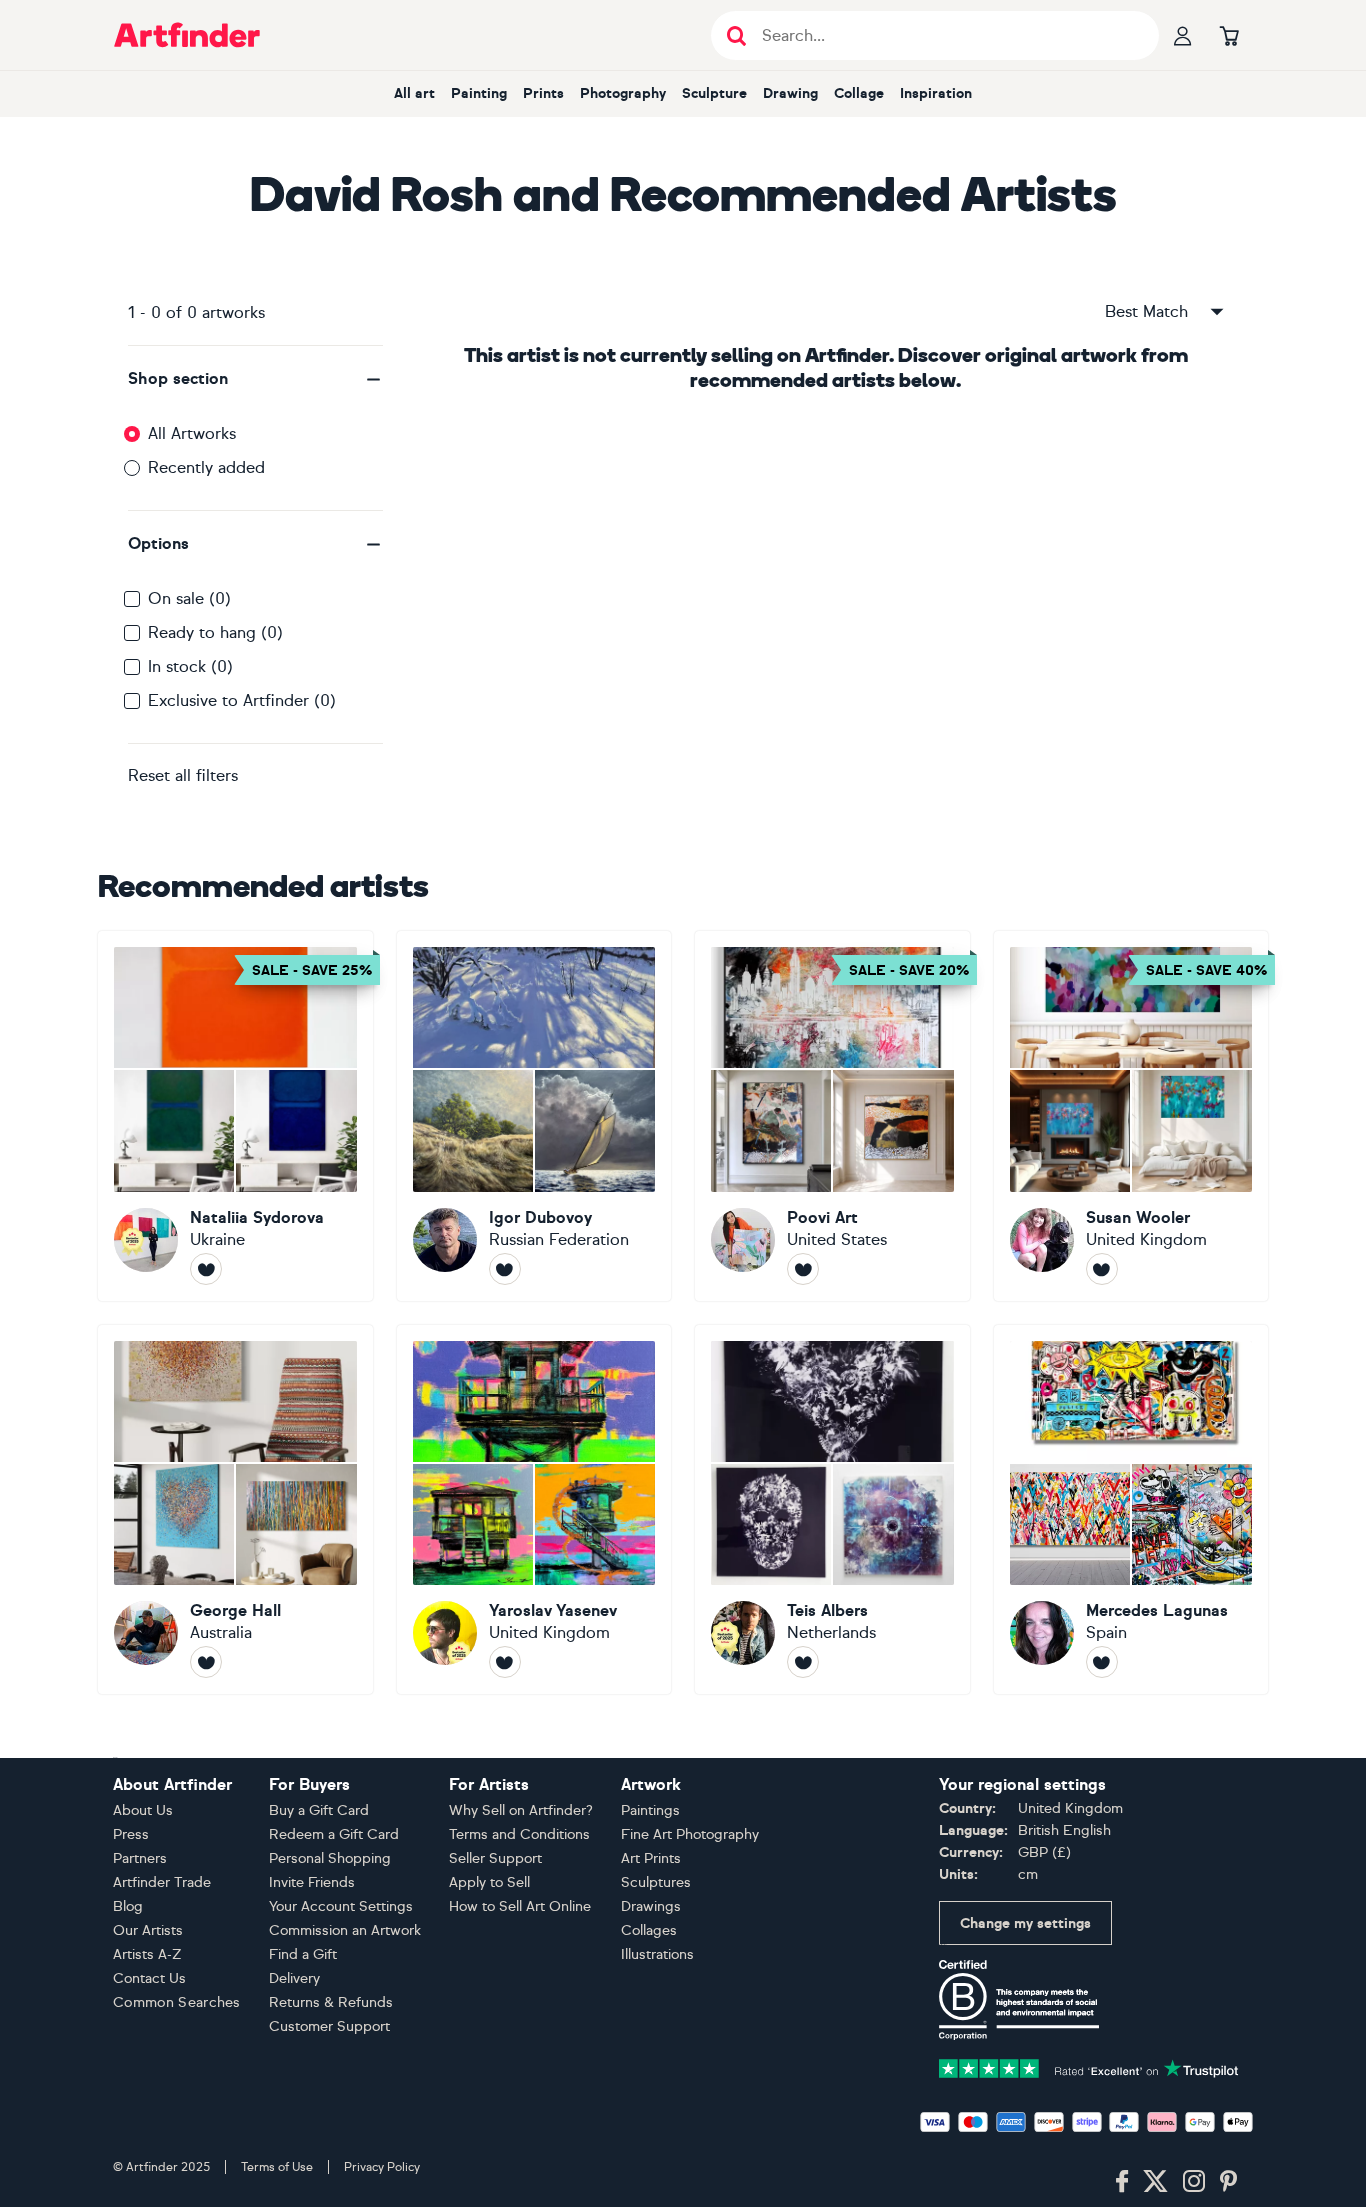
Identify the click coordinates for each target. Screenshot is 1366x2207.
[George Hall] (235, 1510)
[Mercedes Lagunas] (1131, 1510)
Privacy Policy (382, 2167)
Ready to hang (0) (215, 632)
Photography (623, 93)
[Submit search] (736, 35)
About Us (143, 1810)
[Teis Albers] (832, 1510)
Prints (543, 93)
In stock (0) (190, 666)
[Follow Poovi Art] (803, 1269)
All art (414, 93)
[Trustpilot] (1089, 2066)
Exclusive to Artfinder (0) (242, 700)
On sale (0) (189, 598)
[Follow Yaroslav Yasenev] (505, 1662)
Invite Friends (312, 1882)
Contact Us (149, 1978)
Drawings (651, 1906)
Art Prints (651, 1858)
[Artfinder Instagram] (1194, 2182)
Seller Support (495, 1858)
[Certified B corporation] (1019, 1998)
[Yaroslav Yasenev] (534, 1510)
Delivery (294, 1978)
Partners (140, 1858)
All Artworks (192, 433)
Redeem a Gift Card (334, 1834)
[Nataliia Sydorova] (235, 1116)
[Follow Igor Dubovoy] (505, 1269)
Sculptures (656, 1882)
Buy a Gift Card (319, 1810)
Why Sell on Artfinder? (521, 1810)
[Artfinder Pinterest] (1229, 2182)
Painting (479, 93)
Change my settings (1025, 1923)
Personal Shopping (330, 1858)
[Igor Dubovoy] (534, 1116)
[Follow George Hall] (206, 1662)
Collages (649, 1930)
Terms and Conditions (519, 1834)
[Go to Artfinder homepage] (187, 35)
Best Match (1146, 311)
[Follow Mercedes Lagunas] (1102, 1662)
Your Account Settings (341, 1906)
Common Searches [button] (177, 2002)
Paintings (650, 1810)
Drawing (790, 93)
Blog (128, 1906)
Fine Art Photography (690, 1834)
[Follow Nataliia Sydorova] (206, 1269)
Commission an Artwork (345, 1930)
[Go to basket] (1229, 35)
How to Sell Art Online (520, 1906)
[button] (255, 379)
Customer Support (329, 2026)
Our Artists (148, 1930)
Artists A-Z (147, 1954)
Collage (859, 93)
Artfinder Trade (162, 1882)
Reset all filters (183, 775)
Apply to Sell (489, 1882)
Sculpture (714, 93)
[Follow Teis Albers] (803, 1662)
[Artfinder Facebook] (1122, 2182)
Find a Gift (303, 1954)
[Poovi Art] (832, 1116)
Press (131, 1834)
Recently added (206, 467)
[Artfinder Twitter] (1155, 2182)
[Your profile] (1183, 35)
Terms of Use (277, 2167)
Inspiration (936, 93)
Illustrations (657, 1954)
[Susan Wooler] (1131, 1116)
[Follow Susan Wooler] (1102, 1269)
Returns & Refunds (331, 2002)
